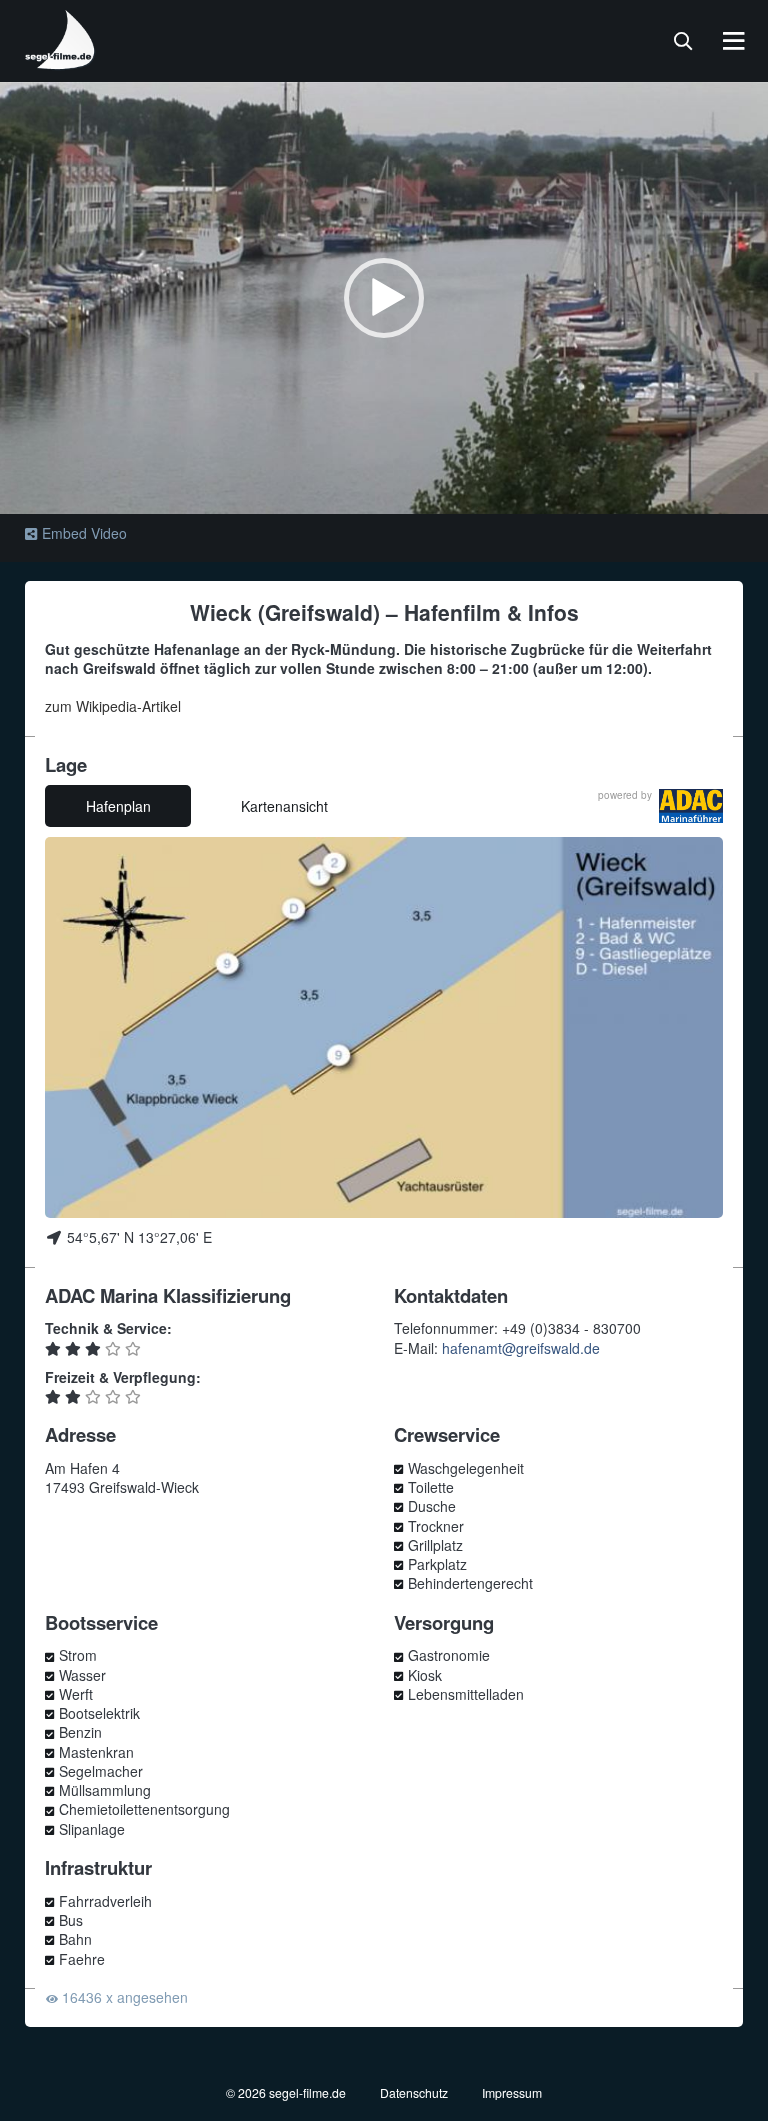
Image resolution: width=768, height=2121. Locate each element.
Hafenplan (118, 806)
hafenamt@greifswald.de (521, 1348)
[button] (384, 298)
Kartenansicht (284, 806)
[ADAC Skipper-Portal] (691, 806)
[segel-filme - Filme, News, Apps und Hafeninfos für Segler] (61, 62)
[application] (384, 298)
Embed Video (84, 533)
